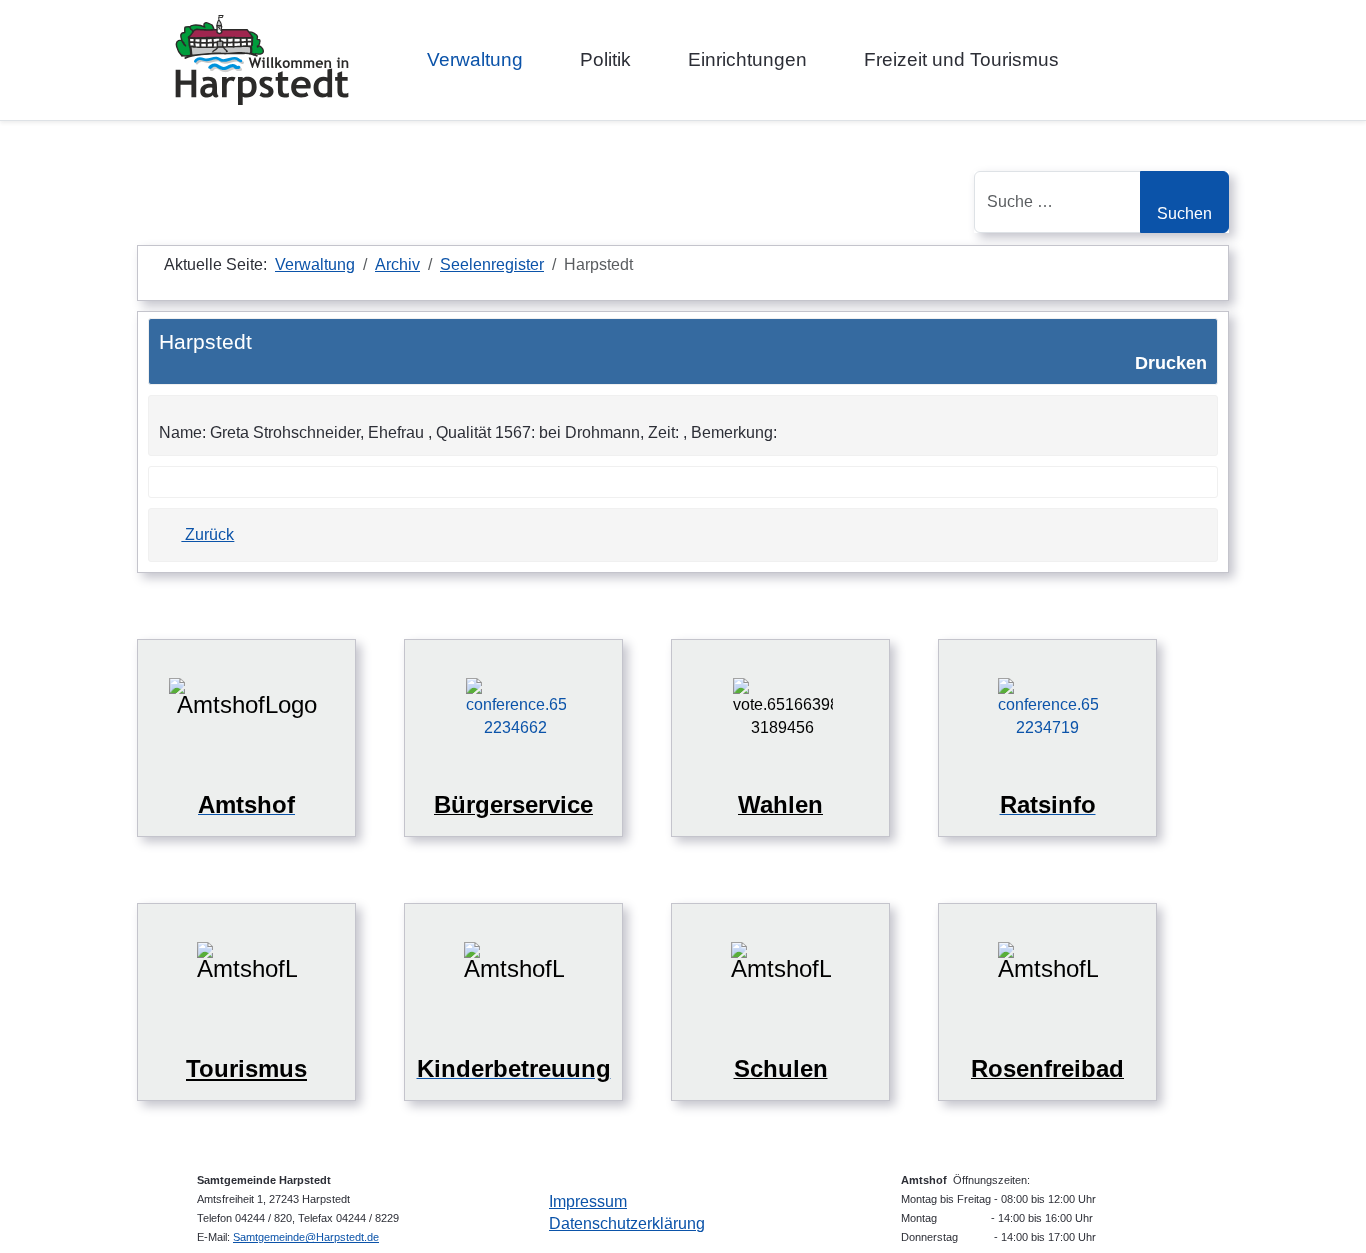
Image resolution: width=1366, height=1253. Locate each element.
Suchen (1184, 213)
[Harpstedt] (262, 60)
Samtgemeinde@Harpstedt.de (306, 1237)
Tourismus (246, 1068)
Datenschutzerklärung (627, 1223)
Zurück (207, 534)
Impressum (588, 1201)
